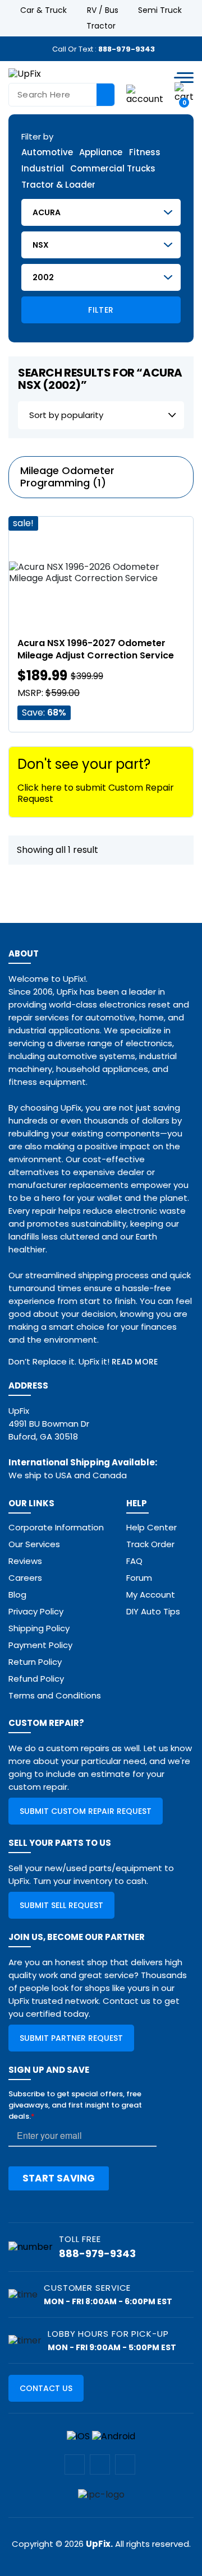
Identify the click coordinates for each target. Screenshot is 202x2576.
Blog (17, 1595)
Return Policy (35, 1662)
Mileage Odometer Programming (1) (67, 477)
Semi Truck (160, 10)
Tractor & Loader (58, 185)
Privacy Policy (36, 1611)
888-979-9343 (127, 49)
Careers (25, 1578)
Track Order (150, 1544)
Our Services (34, 1544)
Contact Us (46, 2388)
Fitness (145, 153)
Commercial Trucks (113, 169)
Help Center (151, 1527)
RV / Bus (103, 10)
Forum (139, 1578)
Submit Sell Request (61, 1905)
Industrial (43, 169)
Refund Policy (36, 1679)
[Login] (145, 94)
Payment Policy (40, 1645)
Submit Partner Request (71, 2038)
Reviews (25, 1561)
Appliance (101, 153)
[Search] (105, 95)
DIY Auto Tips (153, 1611)
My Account (151, 1595)
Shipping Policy (39, 1628)
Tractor (101, 26)
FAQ (134, 1561)
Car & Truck (43, 10)
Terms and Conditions (55, 1695)
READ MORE (135, 1362)
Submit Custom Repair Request (86, 1811)
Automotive (47, 153)
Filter (101, 310)
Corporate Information (56, 1527)
